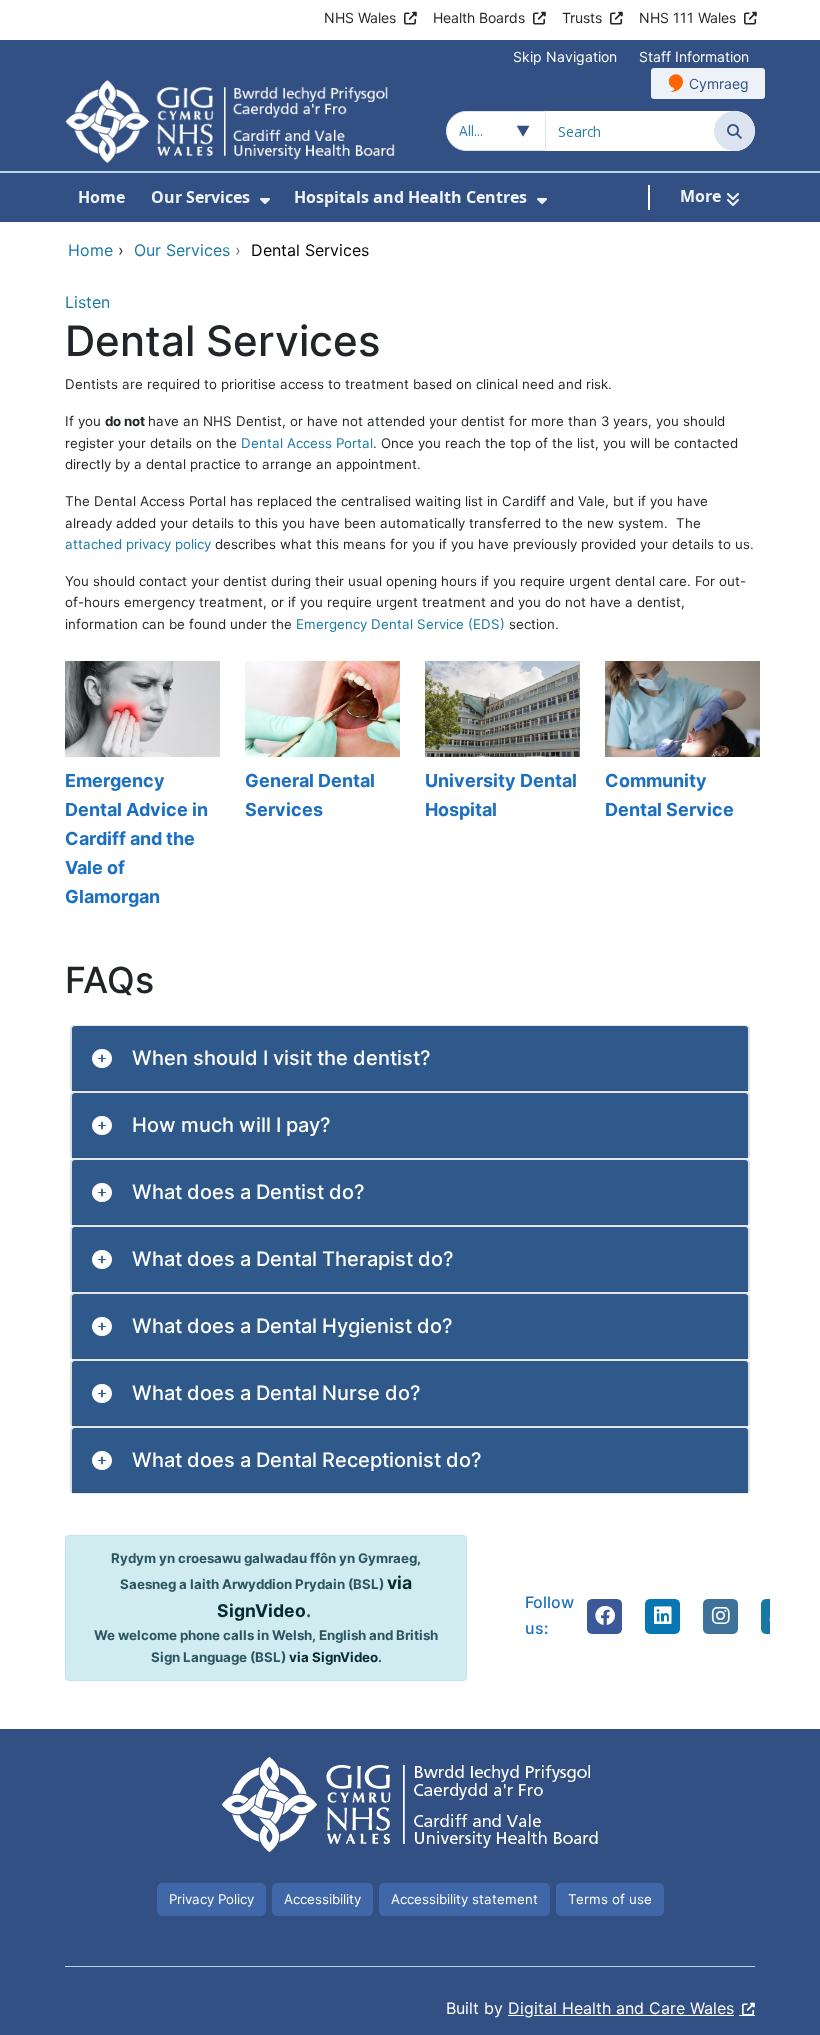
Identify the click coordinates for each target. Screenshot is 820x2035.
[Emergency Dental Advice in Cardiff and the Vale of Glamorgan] (140, 786)
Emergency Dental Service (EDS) (400, 624)
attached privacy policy (138, 544)
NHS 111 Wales (687, 17)
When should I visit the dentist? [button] (281, 1058)
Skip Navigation (565, 56)
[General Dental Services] (320, 786)
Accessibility (322, 1899)
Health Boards (479, 17)
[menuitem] (265, 200)
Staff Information (694, 56)
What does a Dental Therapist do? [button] (293, 1259)
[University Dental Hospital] (500, 786)
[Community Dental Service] (680, 786)
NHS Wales (360, 17)
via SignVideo (333, 1657)
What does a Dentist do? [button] (248, 1192)
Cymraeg (719, 83)
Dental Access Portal (307, 443)
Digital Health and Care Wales (621, 2008)
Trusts (582, 17)
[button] (605, 1616)
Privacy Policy (211, 1899)
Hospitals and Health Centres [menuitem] (410, 197)
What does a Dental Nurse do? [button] (276, 1393)
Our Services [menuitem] (200, 197)
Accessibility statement (464, 1899)
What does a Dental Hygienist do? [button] (292, 1326)
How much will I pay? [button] (231, 1125)
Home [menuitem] (101, 197)
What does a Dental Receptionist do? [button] (307, 1460)
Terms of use (610, 1899)
